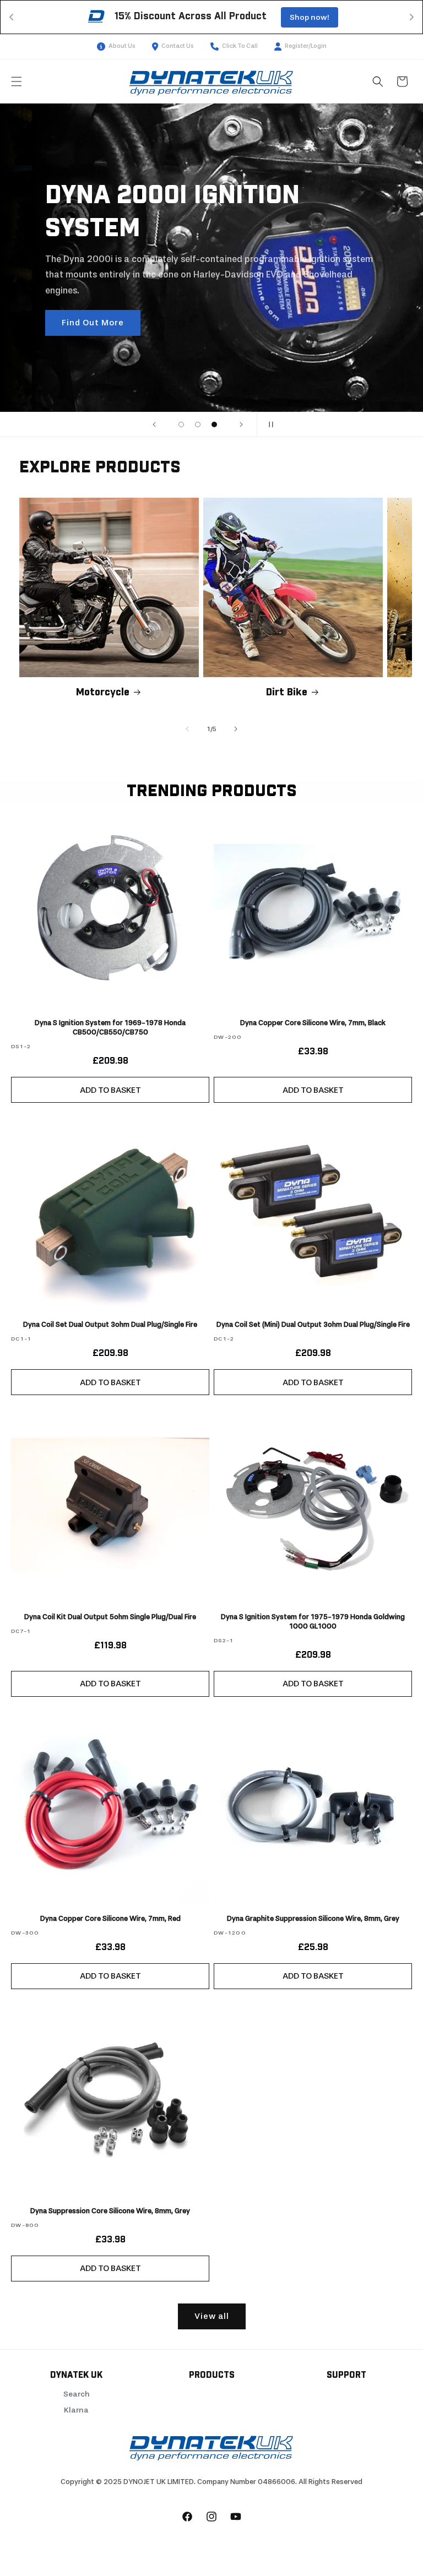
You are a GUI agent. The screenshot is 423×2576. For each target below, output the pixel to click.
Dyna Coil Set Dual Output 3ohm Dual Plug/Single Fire (110, 1324)
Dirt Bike (287, 693)
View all (212, 2316)
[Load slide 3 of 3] (214, 424)
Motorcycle (103, 693)
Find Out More (93, 323)
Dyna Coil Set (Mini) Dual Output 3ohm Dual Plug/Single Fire (313, 1324)
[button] (17, 81)
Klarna (76, 2410)
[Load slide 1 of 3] (181, 424)
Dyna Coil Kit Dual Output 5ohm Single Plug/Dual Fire (110, 1617)
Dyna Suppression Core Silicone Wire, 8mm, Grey (110, 2211)
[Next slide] (241, 424)
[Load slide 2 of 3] (198, 424)
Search (77, 2394)
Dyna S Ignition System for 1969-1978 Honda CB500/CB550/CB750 (110, 1027)
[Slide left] (187, 729)
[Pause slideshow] (269, 424)
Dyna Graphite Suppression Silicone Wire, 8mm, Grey (313, 1918)
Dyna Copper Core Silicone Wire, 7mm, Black (313, 1023)
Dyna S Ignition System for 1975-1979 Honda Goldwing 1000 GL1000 (313, 1621)
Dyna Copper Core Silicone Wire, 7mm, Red (110, 1918)
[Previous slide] (154, 424)
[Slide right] (236, 729)
